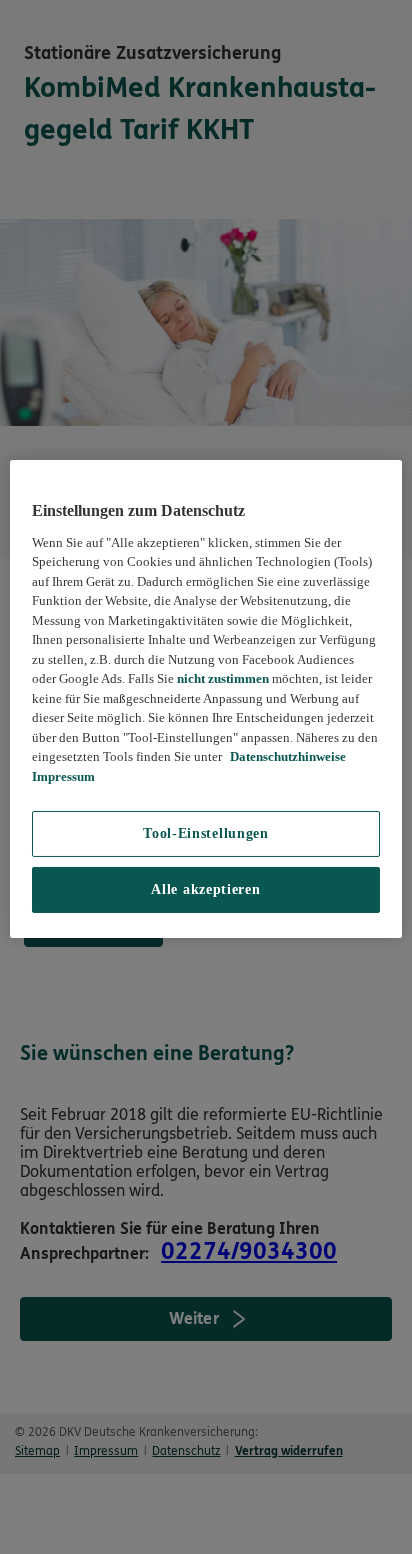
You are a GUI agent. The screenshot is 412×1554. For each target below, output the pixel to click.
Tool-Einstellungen (206, 833)
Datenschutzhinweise (286, 756)
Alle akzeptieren (205, 889)
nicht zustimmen (223, 678)
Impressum (63, 776)
